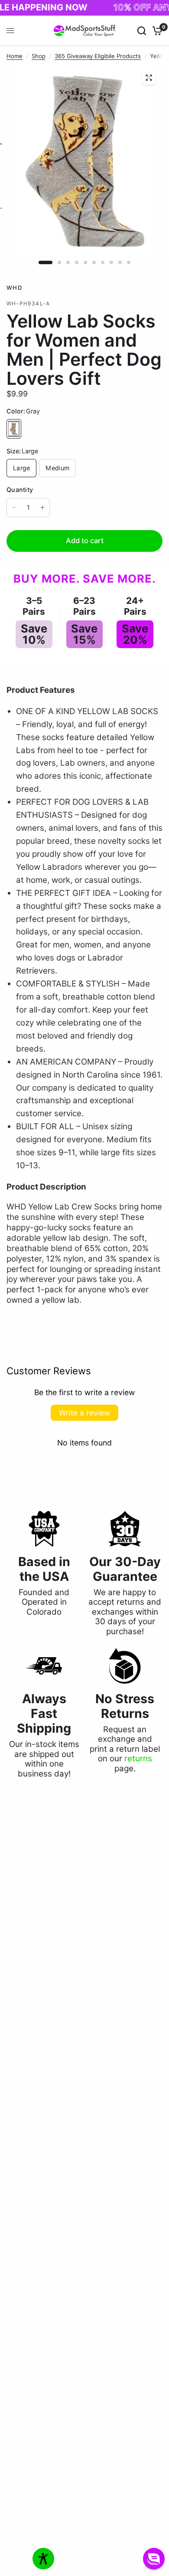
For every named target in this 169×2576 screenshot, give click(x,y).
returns (138, 1758)
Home (15, 56)
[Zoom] (149, 78)
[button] (154, 2559)
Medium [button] (57, 468)
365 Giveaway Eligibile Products (98, 56)
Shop (39, 56)
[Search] (142, 31)
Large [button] (21, 468)
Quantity (20, 490)
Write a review (84, 1413)
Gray (14, 429)
